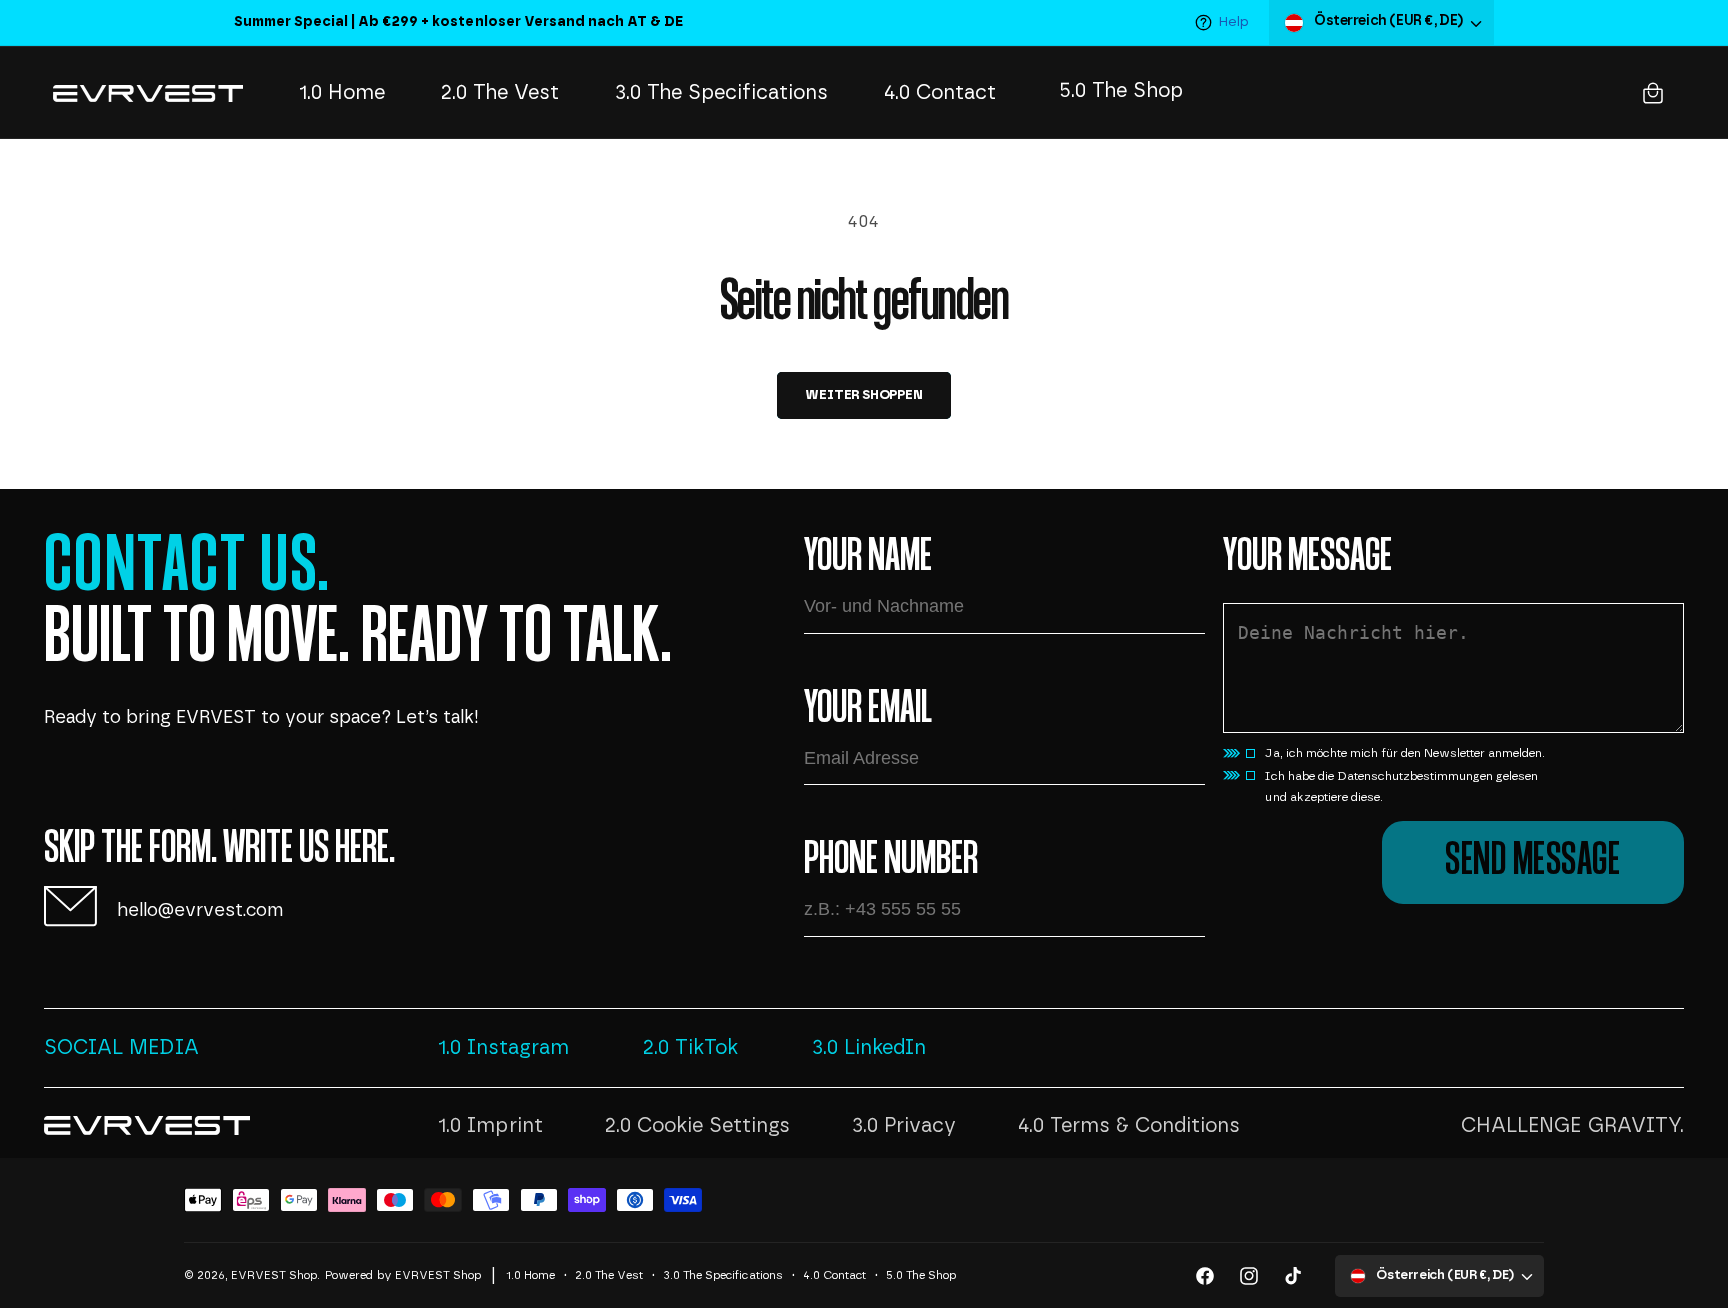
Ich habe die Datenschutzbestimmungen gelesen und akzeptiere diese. (1401, 786)
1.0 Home (530, 1275)
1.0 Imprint (490, 1126)
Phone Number (891, 861)
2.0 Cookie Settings (697, 1126)
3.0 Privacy (904, 1126)
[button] (1653, 93)
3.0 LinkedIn (869, 1048)
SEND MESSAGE (1532, 862)
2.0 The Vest (609, 1275)
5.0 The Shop (921, 1275)
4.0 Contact (834, 1275)
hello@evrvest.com (200, 911)
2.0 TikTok (690, 1048)
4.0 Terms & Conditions (1129, 1126)
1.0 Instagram (503, 1048)
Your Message (1307, 558)
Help (1234, 22)
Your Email (868, 710)
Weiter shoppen (863, 395)
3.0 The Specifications (722, 1275)
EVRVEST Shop (274, 1275)
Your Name (868, 558)
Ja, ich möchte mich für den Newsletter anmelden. (1405, 753)
